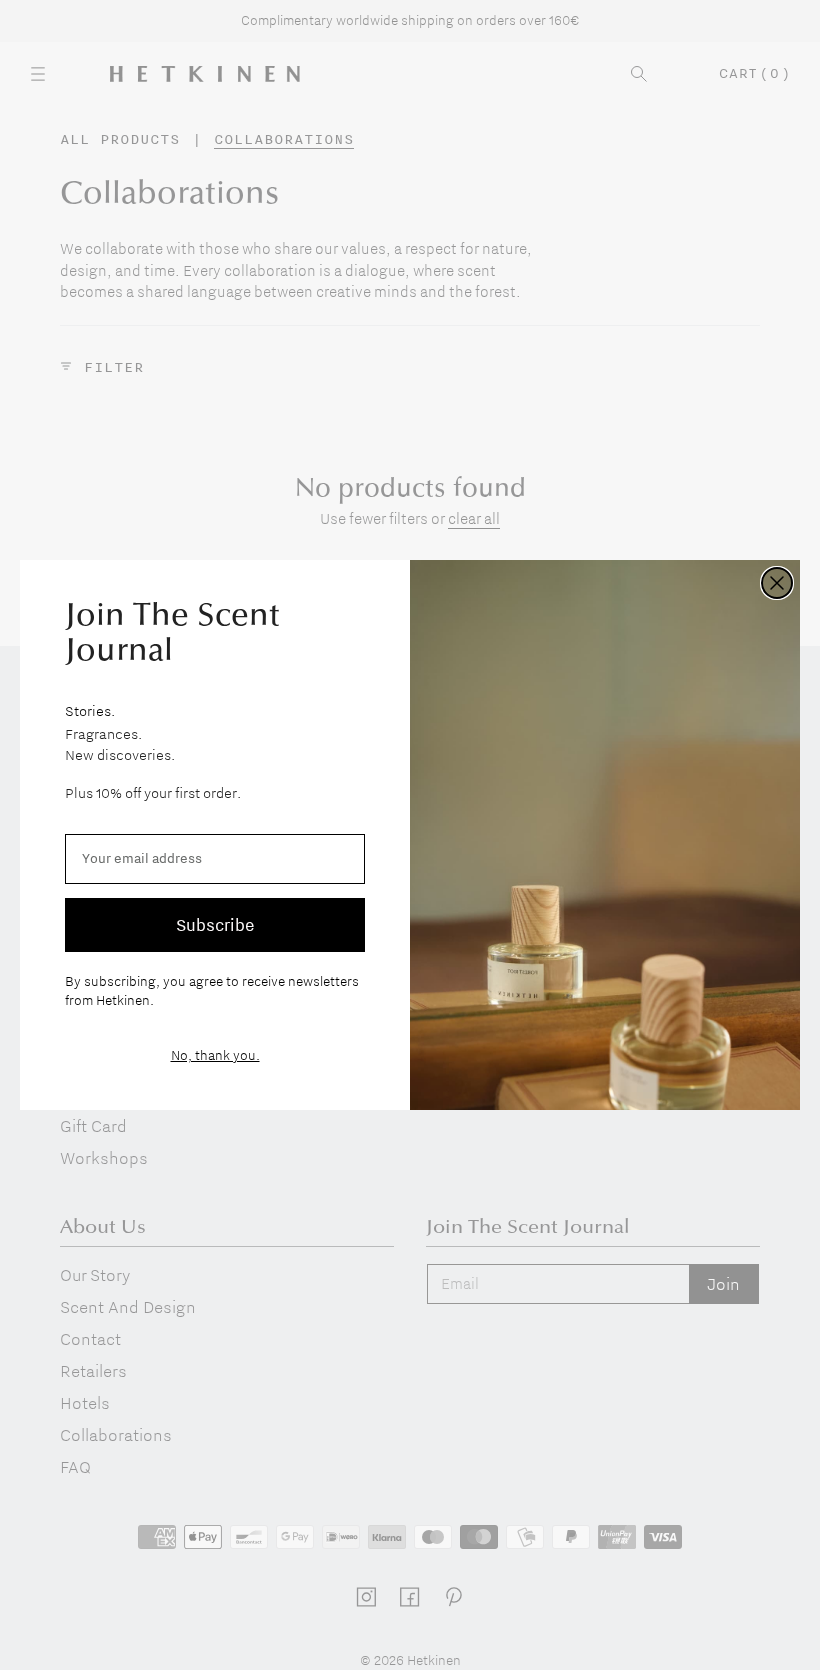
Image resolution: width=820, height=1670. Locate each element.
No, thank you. (215, 1055)
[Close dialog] (777, 583)
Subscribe (215, 924)
